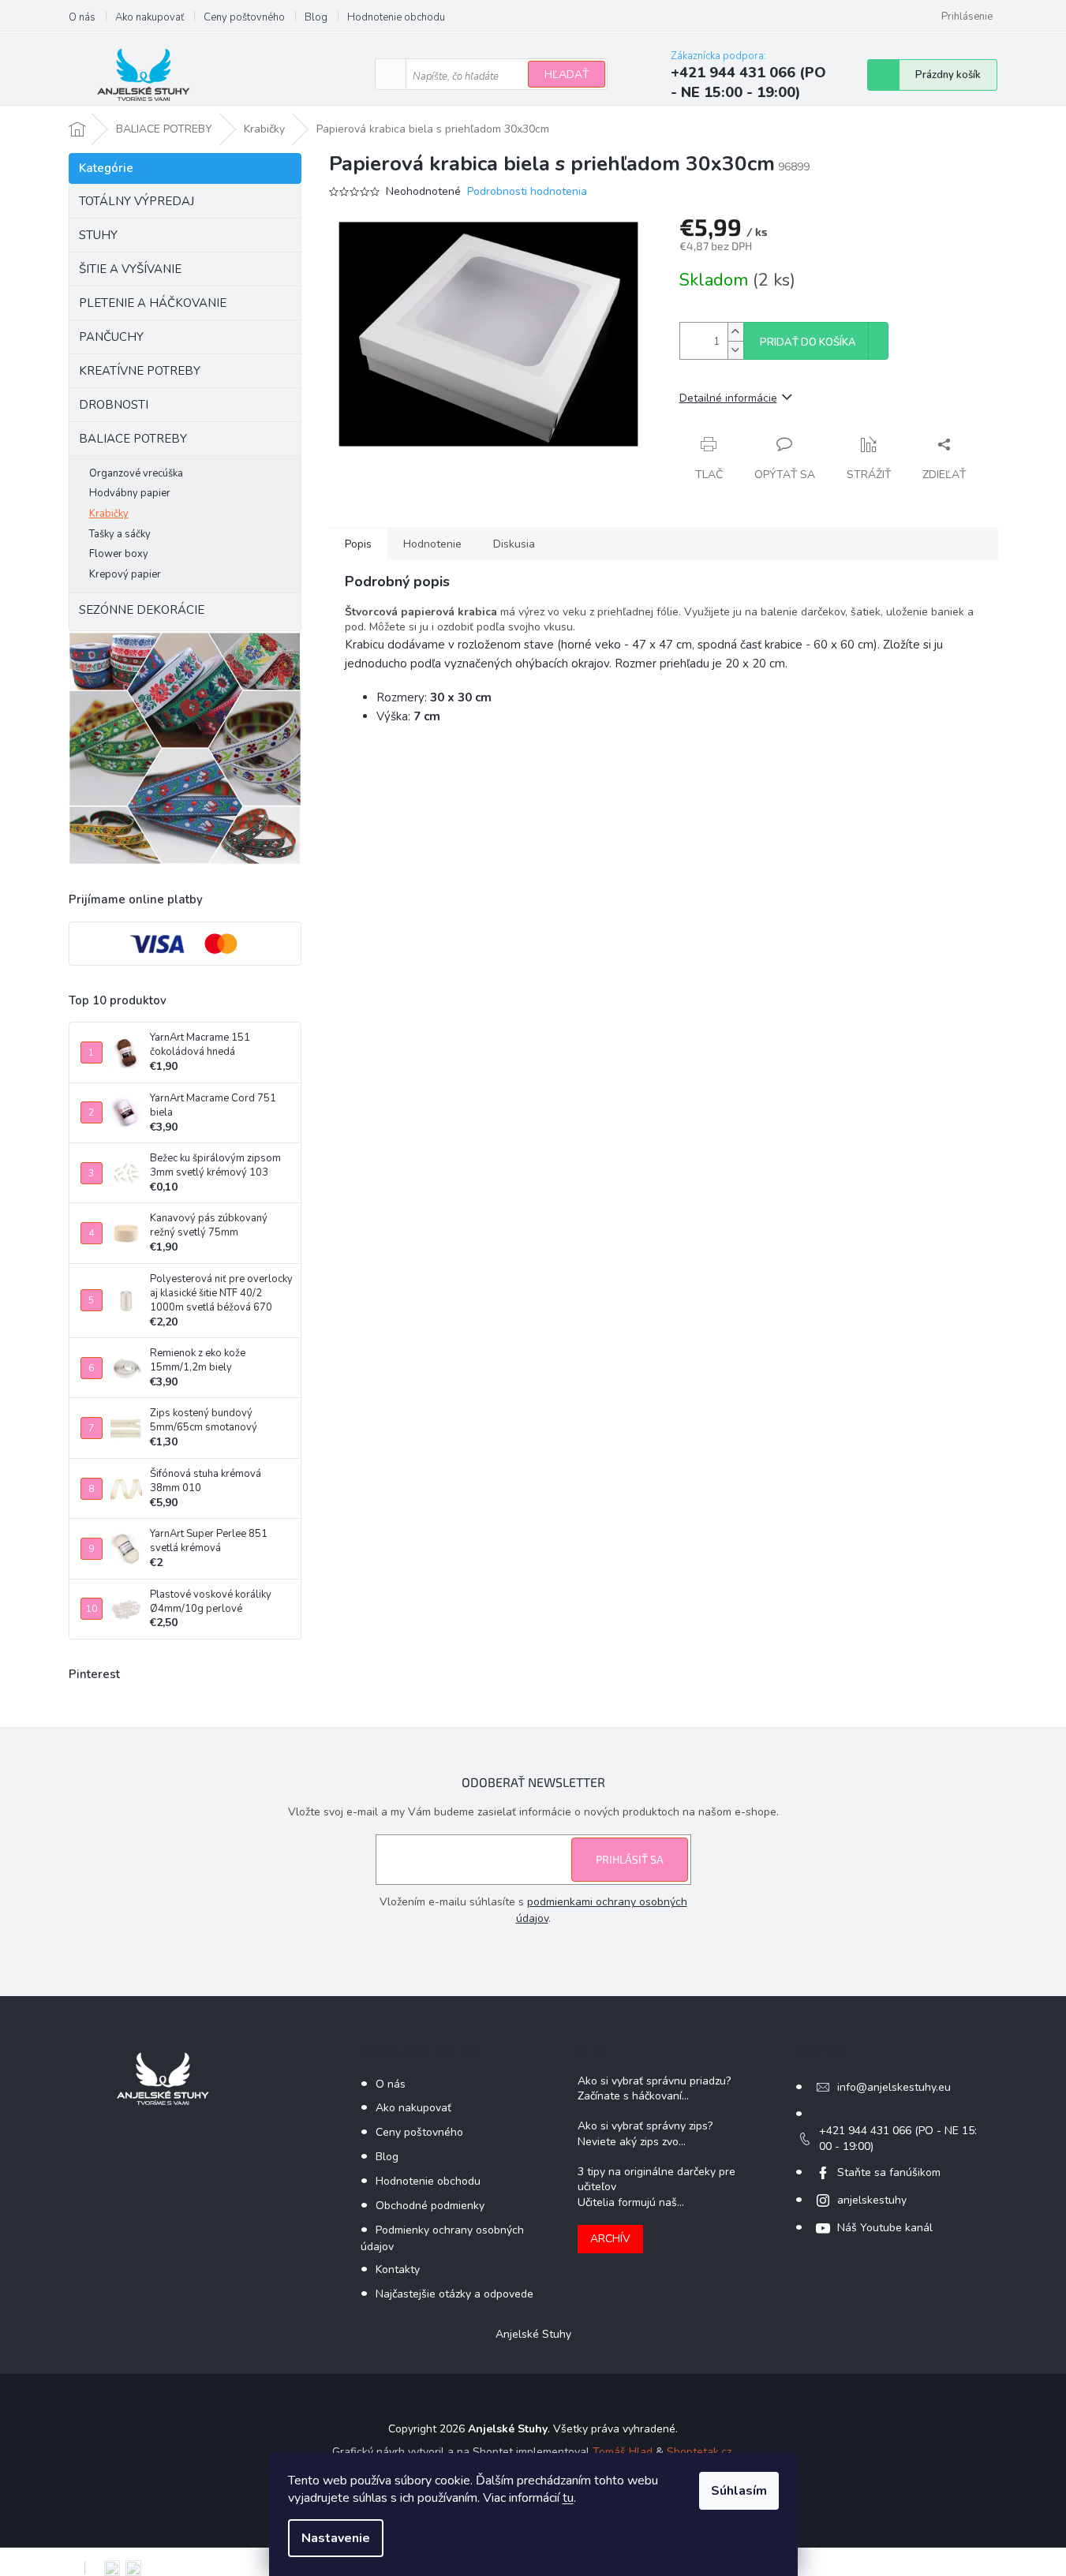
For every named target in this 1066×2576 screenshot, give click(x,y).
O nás (82, 17)
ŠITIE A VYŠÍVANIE (130, 269)
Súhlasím (739, 2491)
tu (568, 2498)
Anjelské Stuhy (533, 2334)
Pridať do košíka (808, 342)
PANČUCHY (111, 337)
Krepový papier (125, 574)
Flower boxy (119, 554)
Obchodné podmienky (430, 2206)
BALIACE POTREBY (133, 439)
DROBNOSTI (114, 405)
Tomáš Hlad (623, 2452)
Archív (610, 2239)
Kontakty (398, 2269)
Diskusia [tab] (514, 544)
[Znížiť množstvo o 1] (735, 350)
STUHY (98, 235)
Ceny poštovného (244, 17)
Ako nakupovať (150, 17)
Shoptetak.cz (699, 2452)
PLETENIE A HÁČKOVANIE (153, 303)
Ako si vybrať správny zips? (645, 2126)
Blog (316, 17)
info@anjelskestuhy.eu (894, 2087)
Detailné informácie (728, 398)
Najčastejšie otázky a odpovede (454, 2294)
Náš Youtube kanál (885, 2228)
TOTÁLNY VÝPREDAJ (137, 201)
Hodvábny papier (130, 493)
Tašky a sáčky (120, 534)
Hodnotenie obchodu (396, 17)
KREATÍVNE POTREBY (140, 371)
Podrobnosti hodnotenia (527, 191)
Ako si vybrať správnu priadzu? (654, 2081)
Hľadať (567, 75)
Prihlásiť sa (630, 1859)
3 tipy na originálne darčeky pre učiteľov (656, 2179)
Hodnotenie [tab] (432, 544)
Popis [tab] (358, 544)
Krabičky (109, 514)
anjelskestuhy (872, 2200)
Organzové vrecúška (136, 473)
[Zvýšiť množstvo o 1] (735, 332)
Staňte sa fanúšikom (889, 2172)
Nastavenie (336, 2538)
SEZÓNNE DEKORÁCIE (142, 610)
